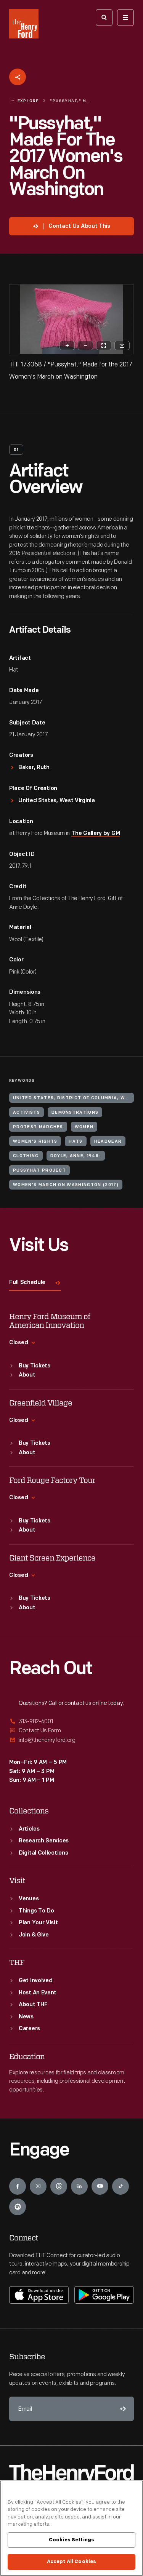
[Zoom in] (67, 345)
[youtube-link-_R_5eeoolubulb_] (100, 2186)
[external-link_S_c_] (71, 1740)
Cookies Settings (71, 2540)
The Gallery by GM (96, 834)
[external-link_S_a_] (71, 1722)
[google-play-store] (104, 2295)
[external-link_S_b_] (71, 1731)
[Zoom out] (85, 345)
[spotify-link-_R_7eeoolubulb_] (18, 2207)
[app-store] (39, 2295)
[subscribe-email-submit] (122, 2409)
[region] (71, 2528)
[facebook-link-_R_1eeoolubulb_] (18, 2186)
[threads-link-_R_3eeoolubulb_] (59, 2186)
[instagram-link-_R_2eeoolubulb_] (38, 2186)
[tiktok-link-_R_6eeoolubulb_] (121, 2186)
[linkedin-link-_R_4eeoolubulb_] (79, 2186)
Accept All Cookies (71, 2562)
